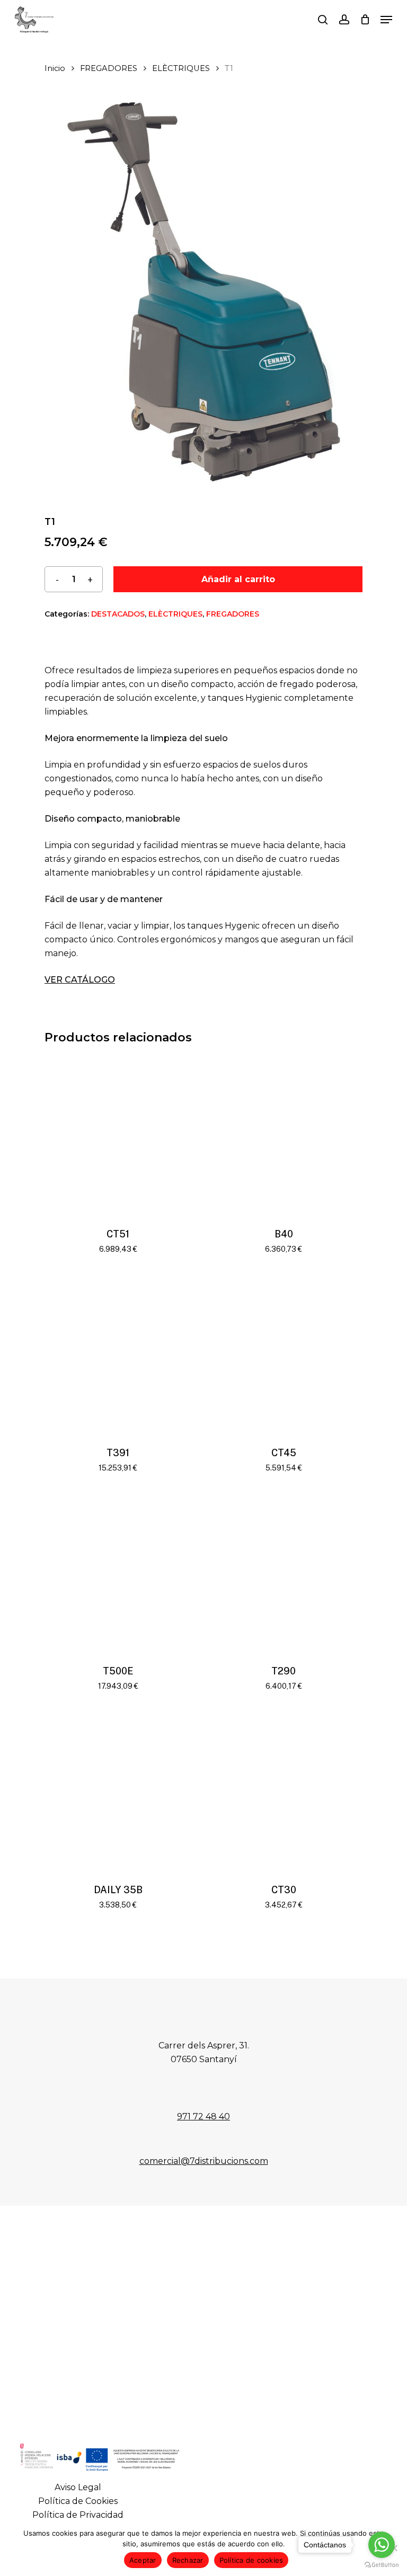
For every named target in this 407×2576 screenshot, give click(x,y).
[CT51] (118, 1136)
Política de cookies (251, 2560)
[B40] (284, 1136)
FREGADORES (109, 68)
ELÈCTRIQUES (181, 68)
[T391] (118, 1354)
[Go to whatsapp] (382, 2545)
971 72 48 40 (203, 2116)
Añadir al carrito (238, 579)
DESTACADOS (118, 614)
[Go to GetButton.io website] (382, 2565)
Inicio (55, 68)
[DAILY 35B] (118, 1791)
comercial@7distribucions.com (204, 2161)
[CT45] (284, 1354)
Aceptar (143, 2560)
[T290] (284, 1573)
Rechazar (188, 2560)
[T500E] (118, 1573)
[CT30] (284, 1791)
